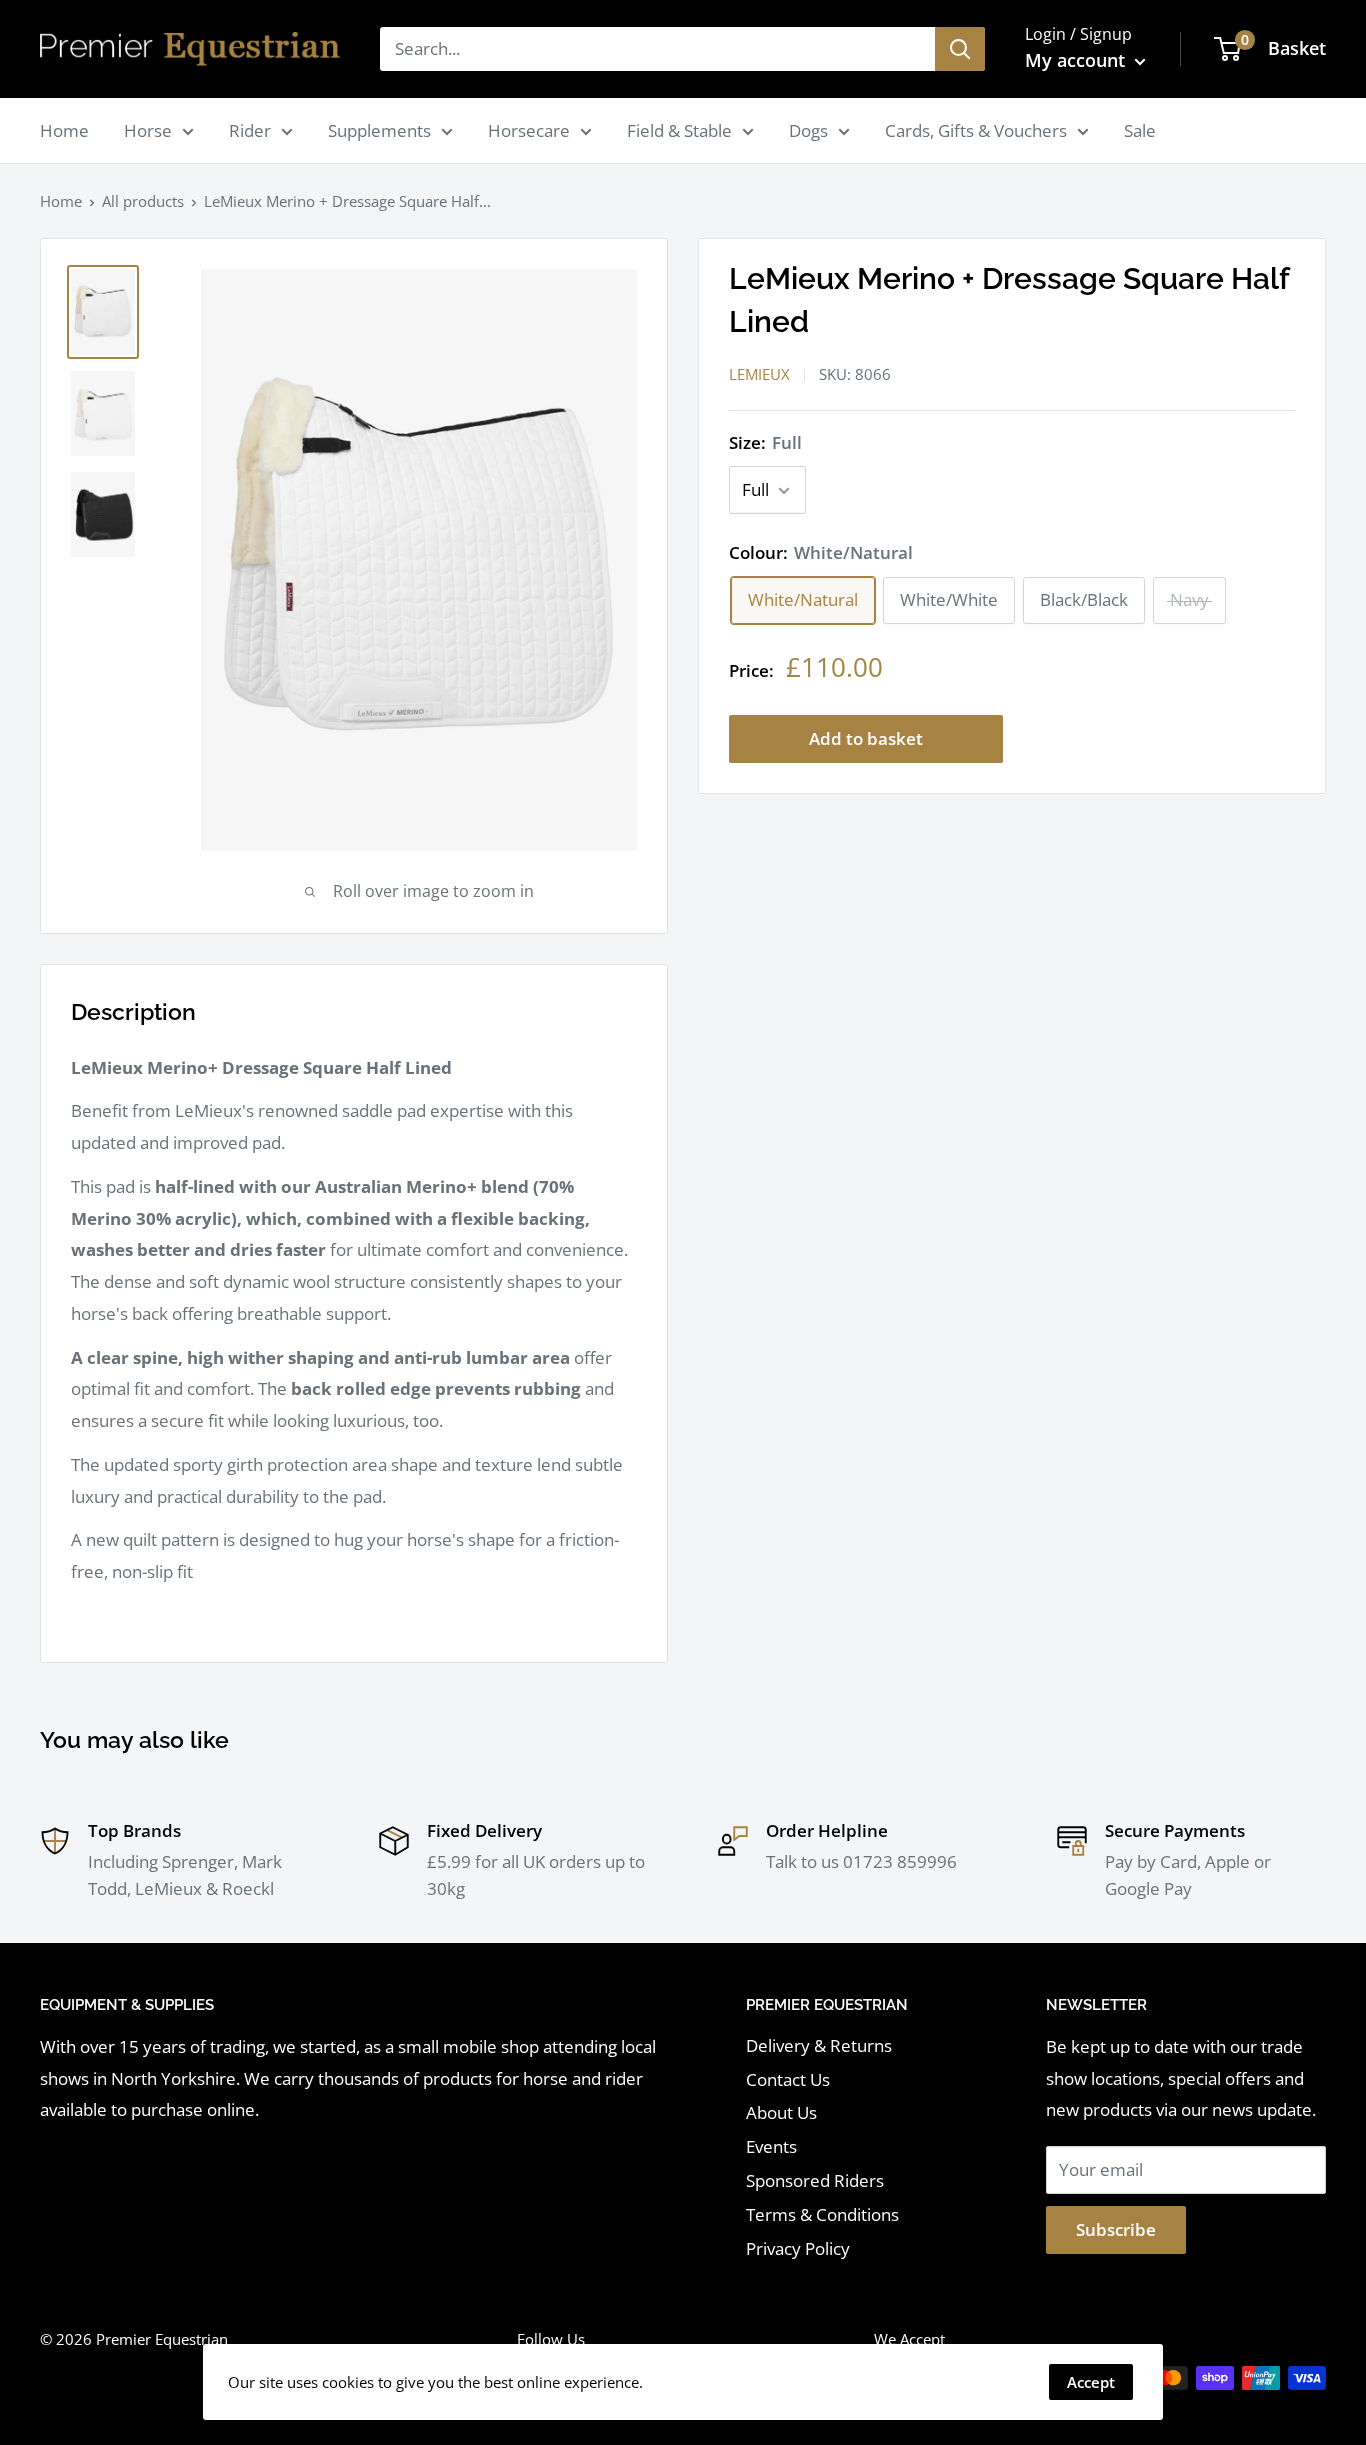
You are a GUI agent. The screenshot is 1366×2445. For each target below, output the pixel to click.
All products (143, 201)
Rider (250, 130)
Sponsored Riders (815, 2180)
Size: (765, 443)
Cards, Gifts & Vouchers (976, 130)
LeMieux (759, 375)
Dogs (808, 130)
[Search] (960, 49)
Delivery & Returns (819, 2045)
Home (64, 130)
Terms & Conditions (822, 2214)
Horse (148, 130)
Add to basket (866, 738)
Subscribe (1116, 2229)
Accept (1091, 2382)
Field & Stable (679, 130)
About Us (781, 2112)
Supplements (379, 130)
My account (1077, 60)
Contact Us (788, 2079)
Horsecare (529, 130)
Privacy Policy (798, 2248)
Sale (1140, 130)
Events (771, 2146)
